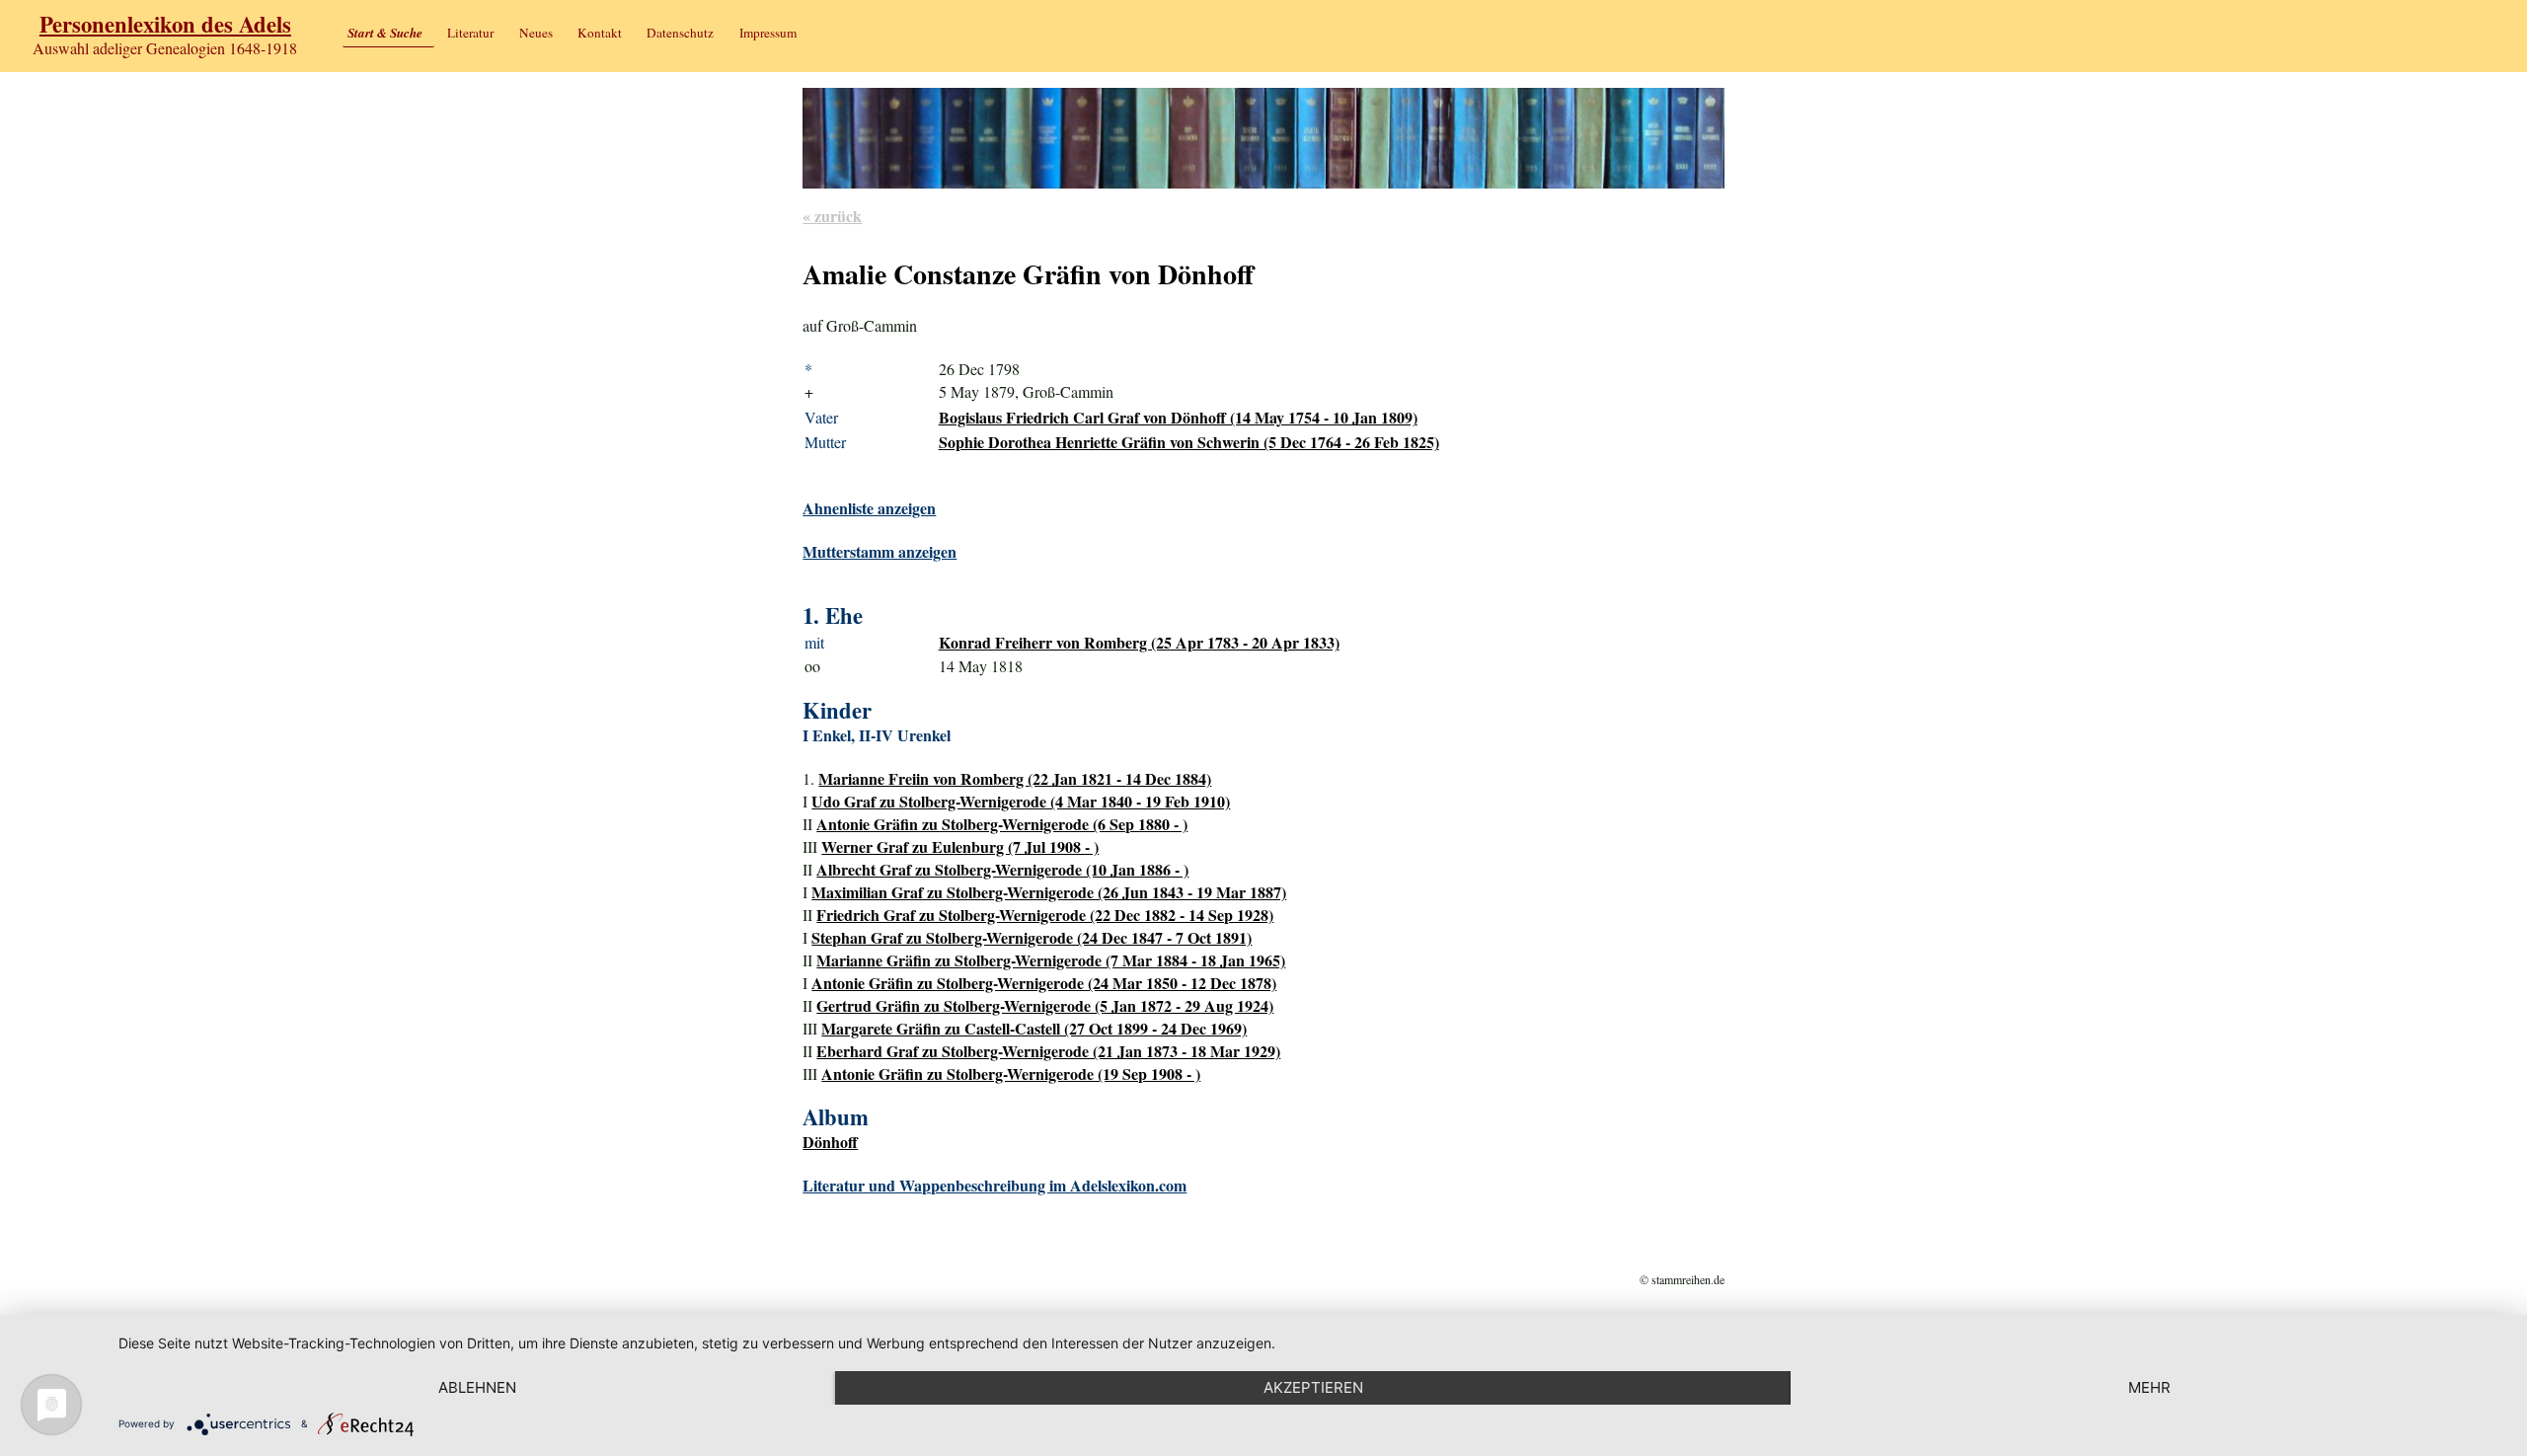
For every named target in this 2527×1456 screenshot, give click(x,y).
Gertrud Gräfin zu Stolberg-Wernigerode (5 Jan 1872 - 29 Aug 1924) (1045, 1005)
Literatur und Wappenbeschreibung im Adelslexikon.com (995, 1185)
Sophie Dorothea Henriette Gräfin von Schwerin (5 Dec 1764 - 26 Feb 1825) (1189, 442)
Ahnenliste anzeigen (869, 508)
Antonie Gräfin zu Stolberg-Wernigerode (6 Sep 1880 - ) (1002, 824)
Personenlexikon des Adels (165, 24)
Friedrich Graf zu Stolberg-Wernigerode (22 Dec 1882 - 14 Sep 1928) (1045, 915)
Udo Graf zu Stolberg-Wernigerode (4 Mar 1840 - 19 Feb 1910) (1021, 801)
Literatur (470, 33)
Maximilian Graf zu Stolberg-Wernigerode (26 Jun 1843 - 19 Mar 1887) (1049, 892)
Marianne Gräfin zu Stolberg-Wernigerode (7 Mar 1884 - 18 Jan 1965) (1051, 960)
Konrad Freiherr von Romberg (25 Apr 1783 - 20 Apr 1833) (1139, 642)
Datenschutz (680, 33)
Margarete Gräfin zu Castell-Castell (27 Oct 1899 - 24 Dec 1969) (1034, 1028)
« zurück (832, 216)
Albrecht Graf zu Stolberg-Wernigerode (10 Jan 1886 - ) (1002, 869)
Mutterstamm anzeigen (880, 551)
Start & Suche (385, 33)
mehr (2149, 1387)
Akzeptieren (1313, 1387)
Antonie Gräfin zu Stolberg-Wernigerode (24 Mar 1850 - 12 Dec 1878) (1044, 983)
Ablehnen (477, 1387)
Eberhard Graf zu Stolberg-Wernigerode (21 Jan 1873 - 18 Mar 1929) (1048, 1051)
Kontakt (600, 33)
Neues (536, 33)
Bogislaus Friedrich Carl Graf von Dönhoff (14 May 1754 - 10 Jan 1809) (1178, 417)
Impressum (768, 33)
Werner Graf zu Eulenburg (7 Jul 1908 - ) (960, 846)
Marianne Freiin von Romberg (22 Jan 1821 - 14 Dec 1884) (1015, 778)
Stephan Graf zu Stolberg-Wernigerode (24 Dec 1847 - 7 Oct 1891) (1032, 937)
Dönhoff (830, 1142)
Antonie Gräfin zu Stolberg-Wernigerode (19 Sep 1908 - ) (1011, 1073)
